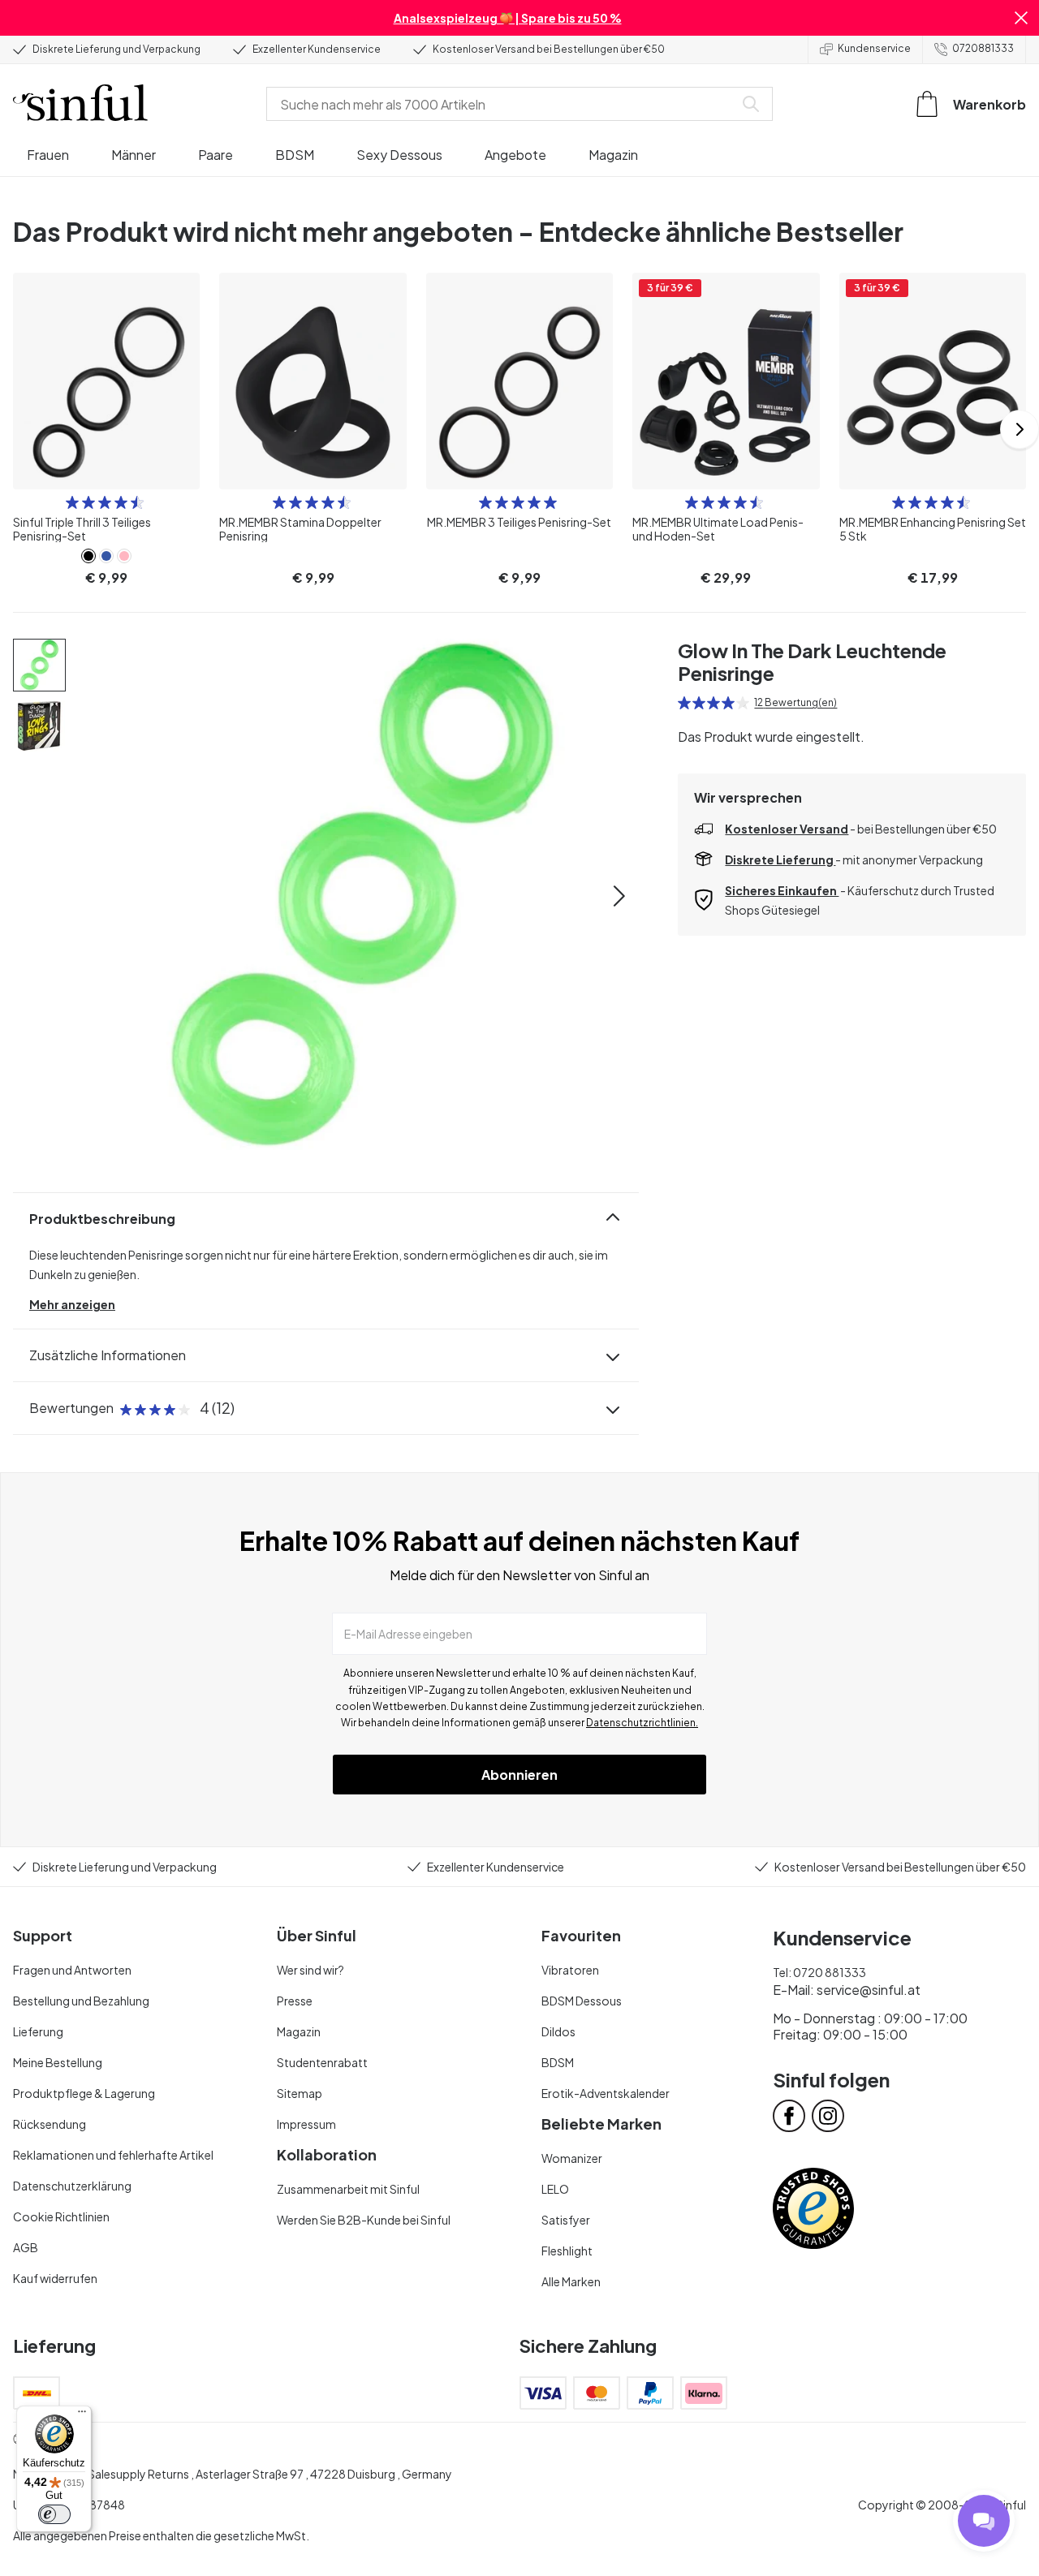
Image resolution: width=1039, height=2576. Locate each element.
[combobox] (503, 104)
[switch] (54, 2514)
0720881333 (983, 48)
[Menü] (82, 2415)
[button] (1021, 18)
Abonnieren (519, 1775)
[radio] (72, 502)
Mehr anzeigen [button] (72, 1304)
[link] (88, 556)
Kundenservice (874, 48)
